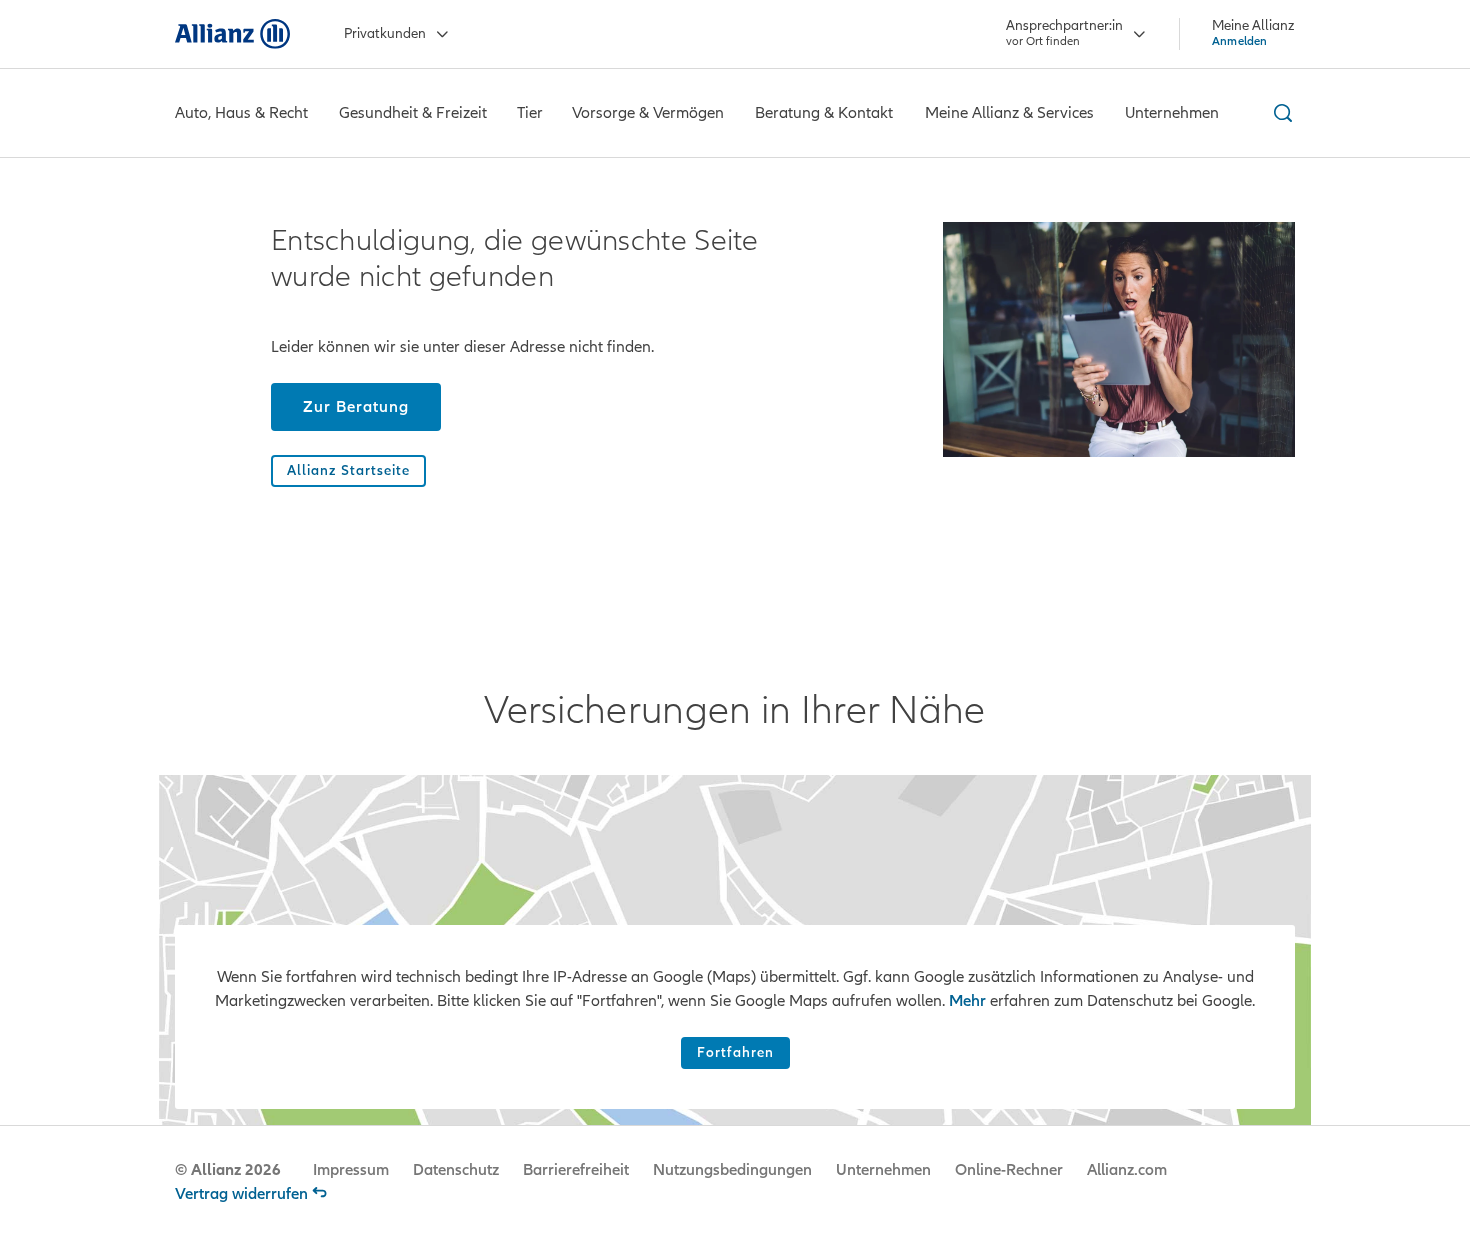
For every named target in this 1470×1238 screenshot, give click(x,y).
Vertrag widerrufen (241, 1194)
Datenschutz (456, 1170)
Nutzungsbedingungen (732, 1170)
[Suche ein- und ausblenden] (1280, 113)
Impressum (351, 1170)
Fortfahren (735, 1052)
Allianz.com (1127, 1170)
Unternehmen (883, 1170)
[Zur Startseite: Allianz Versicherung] (232, 34)
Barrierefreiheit (576, 1170)
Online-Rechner (1009, 1170)
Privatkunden (385, 33)
